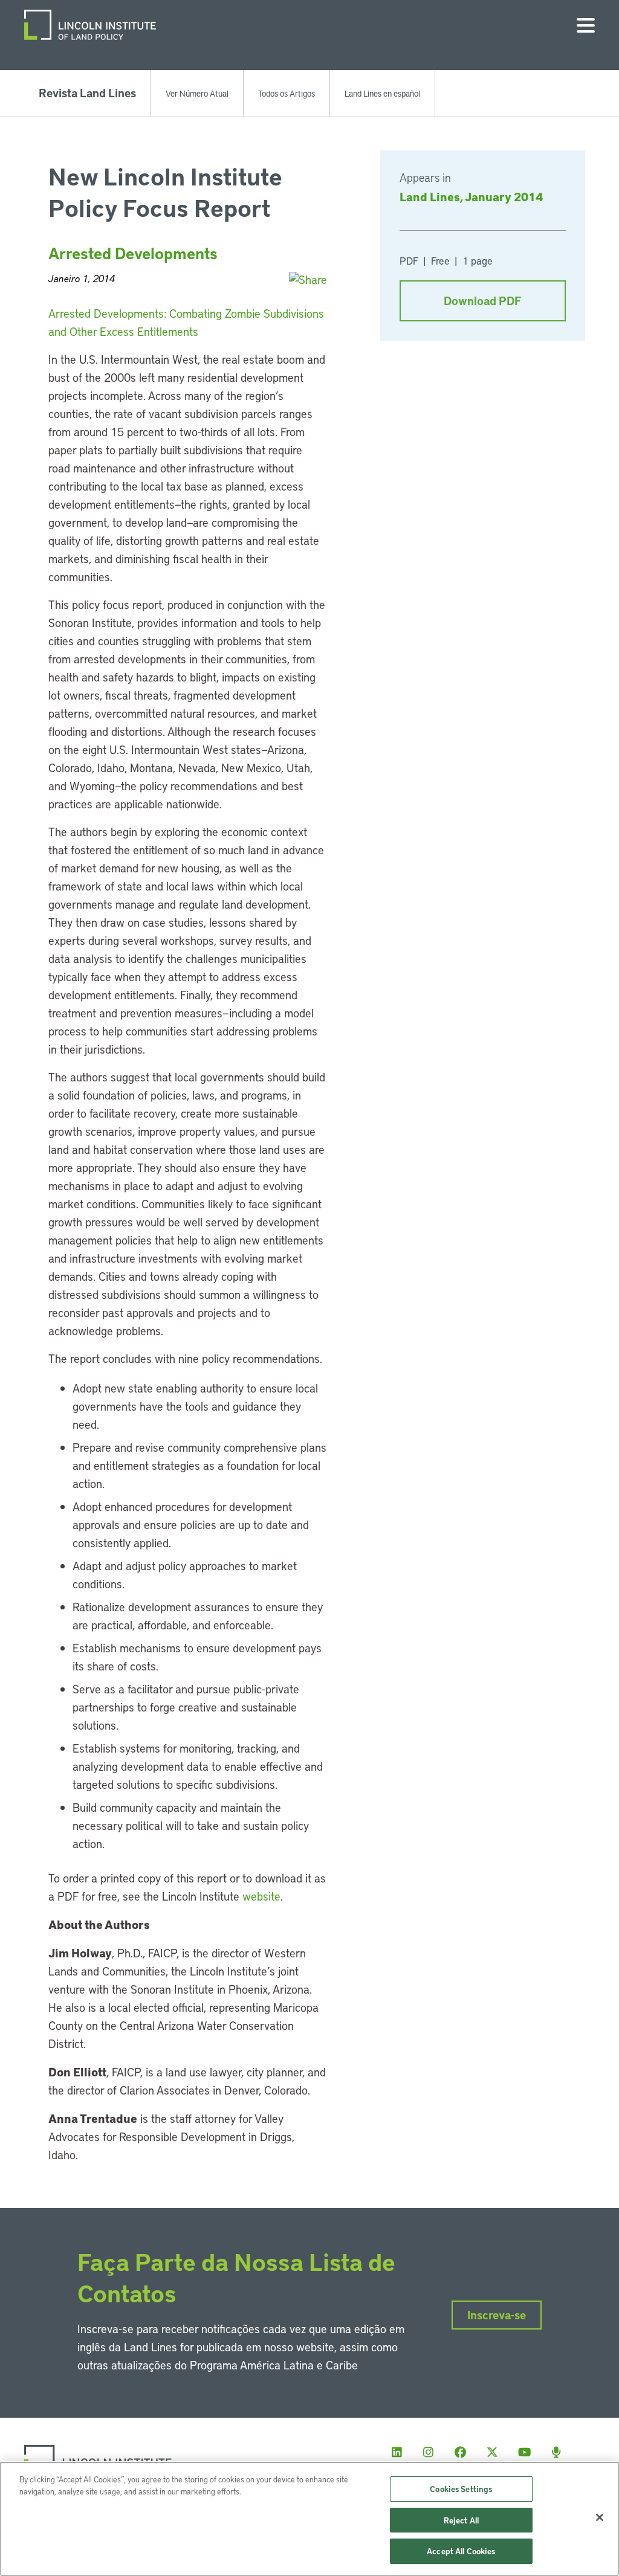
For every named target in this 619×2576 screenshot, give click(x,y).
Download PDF (482, 301)
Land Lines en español (382, 93)
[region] (309, 2519)
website (261, 1896)
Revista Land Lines (87, 93)
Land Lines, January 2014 (471, 196)
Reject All (461, 2520)
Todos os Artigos (287, 93)
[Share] (308, 279)
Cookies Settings (461, 2489)
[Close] (600, 2517)
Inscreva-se (497, 2315)
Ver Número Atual (197, 93)
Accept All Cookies (461, 2551)
